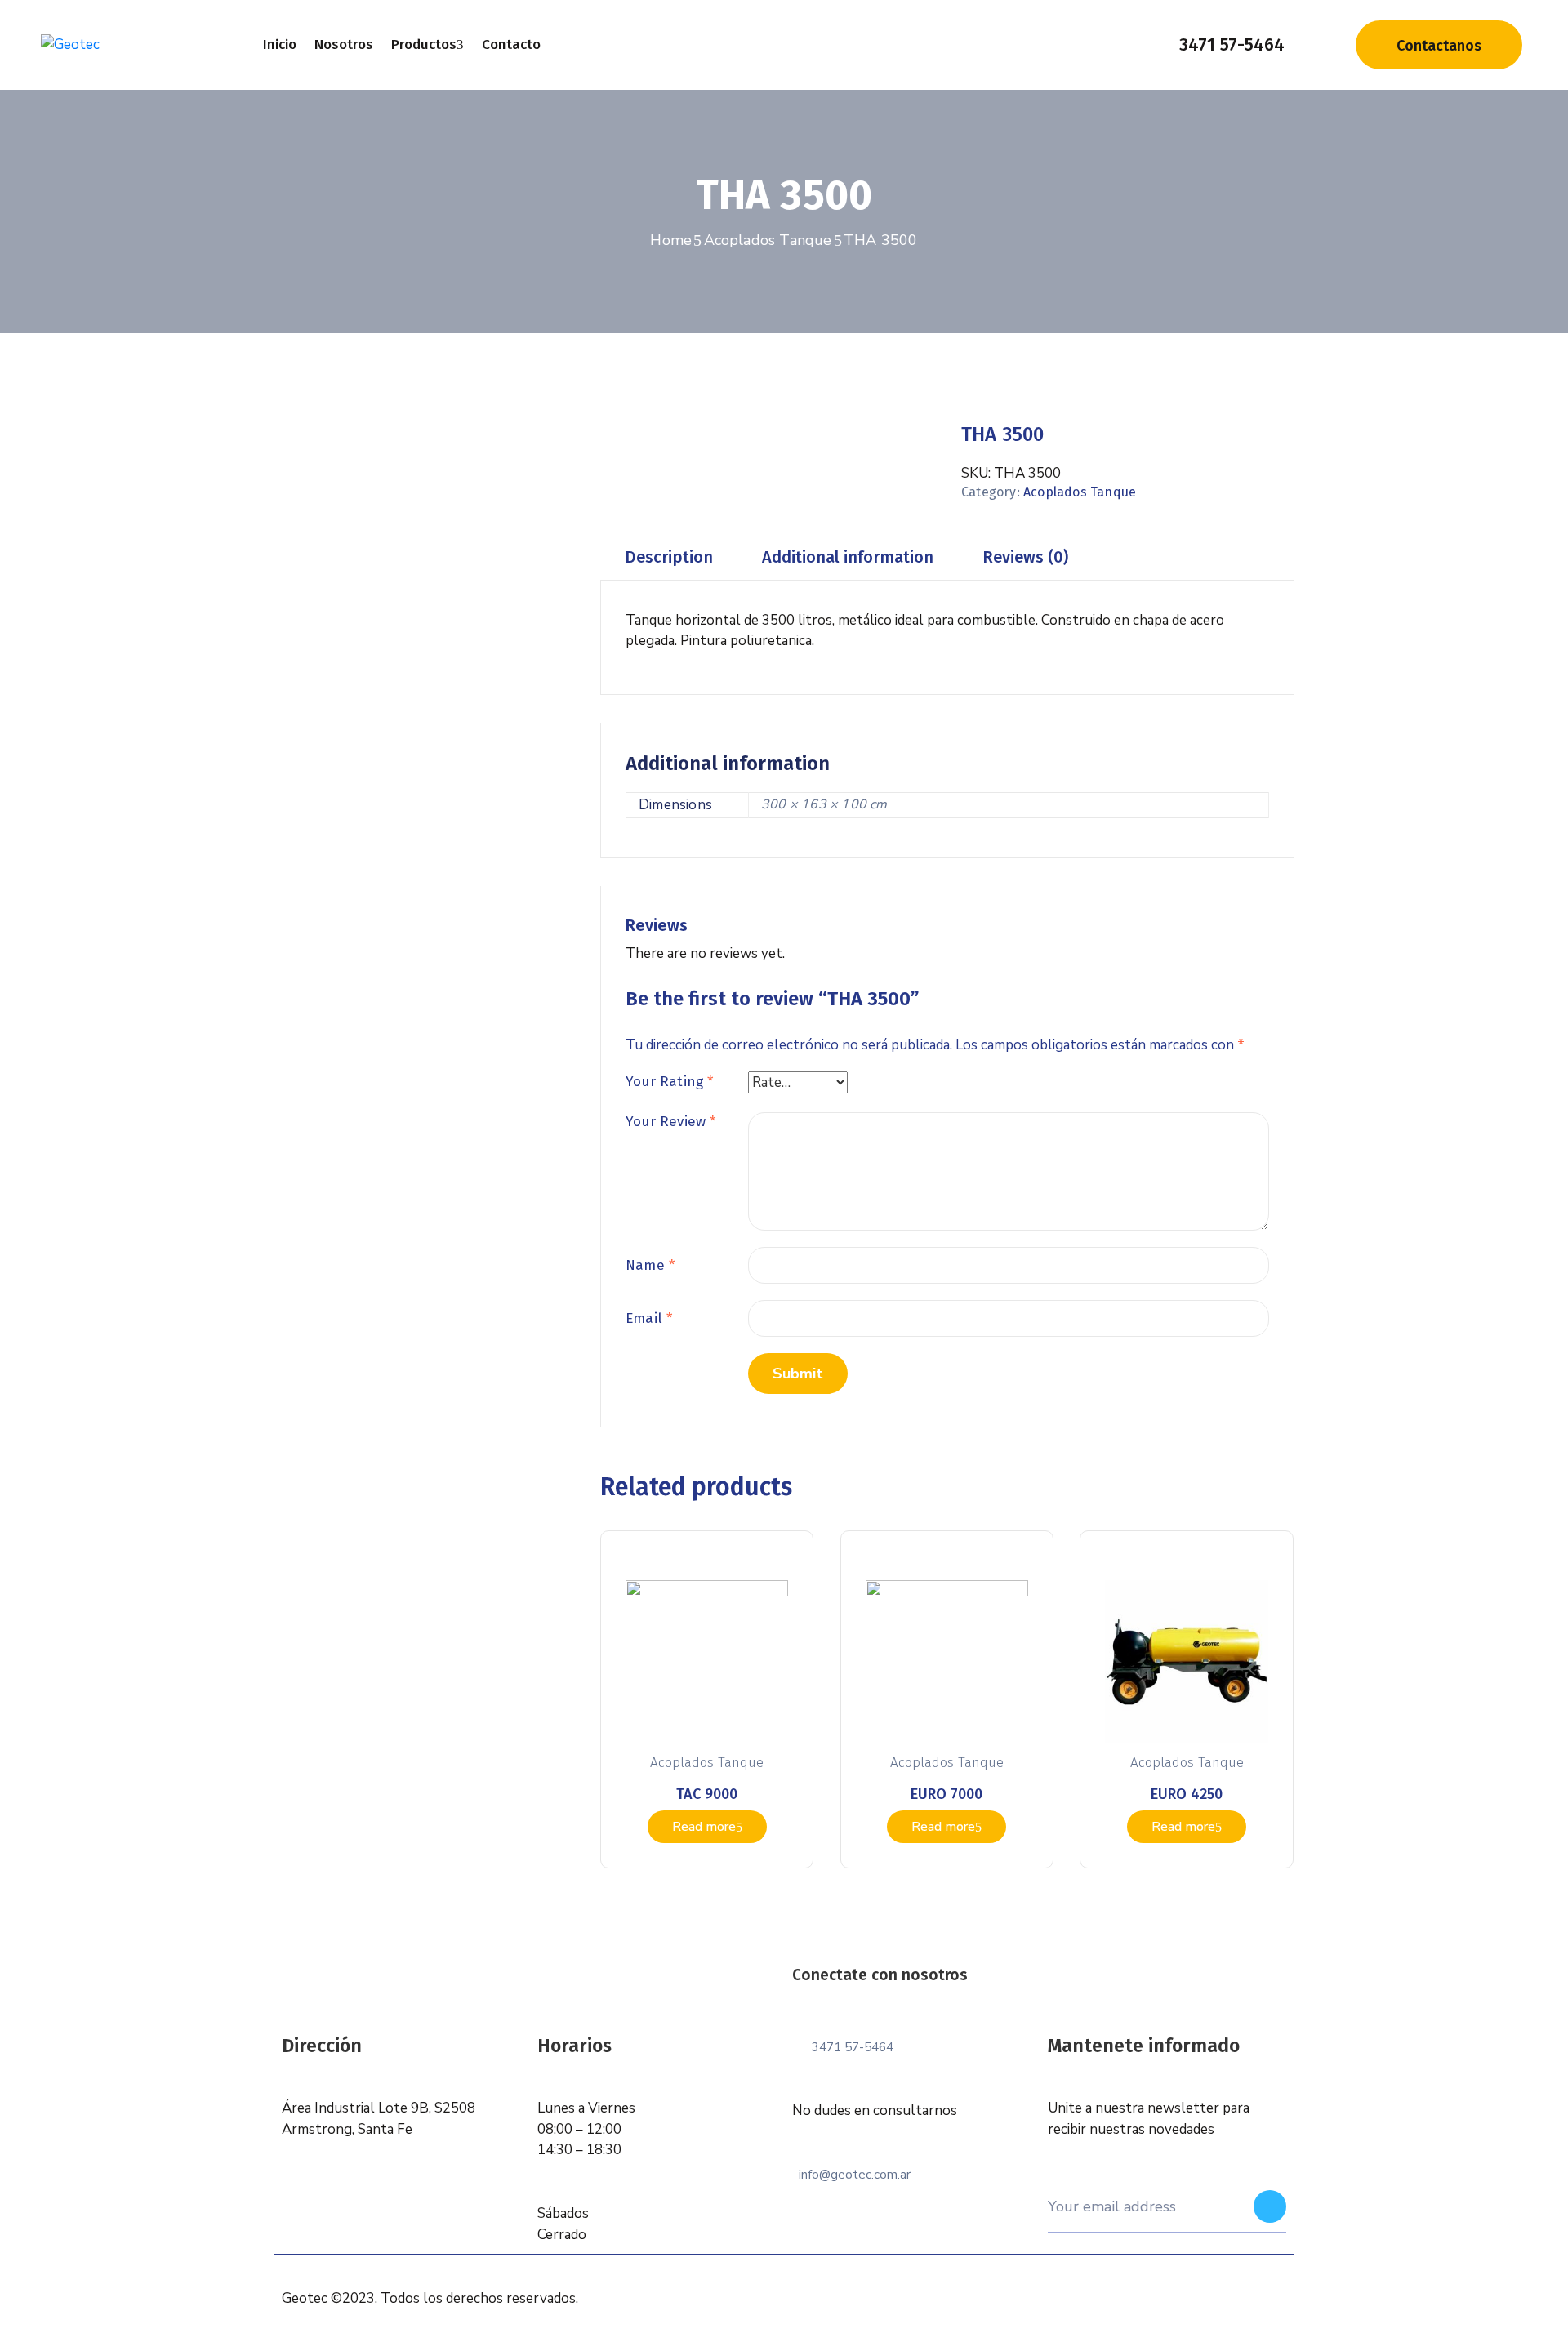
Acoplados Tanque (768, 240)
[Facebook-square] (1026, 1997)
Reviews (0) (1025, 557)
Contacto (511, 45)
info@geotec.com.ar (855, 2175)
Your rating (670, 1082)
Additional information (848, 557)
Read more (704, 1827)
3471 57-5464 (1232, 45)
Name (650, 1265)
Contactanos (1439, 46)
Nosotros (344, 45)
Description (669, 557)
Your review (671, 1122)
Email (649, 1318)
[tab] (669, 557)
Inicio (280, 45)
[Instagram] (1062, 1997)
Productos (424, 45)
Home (671, 240)
